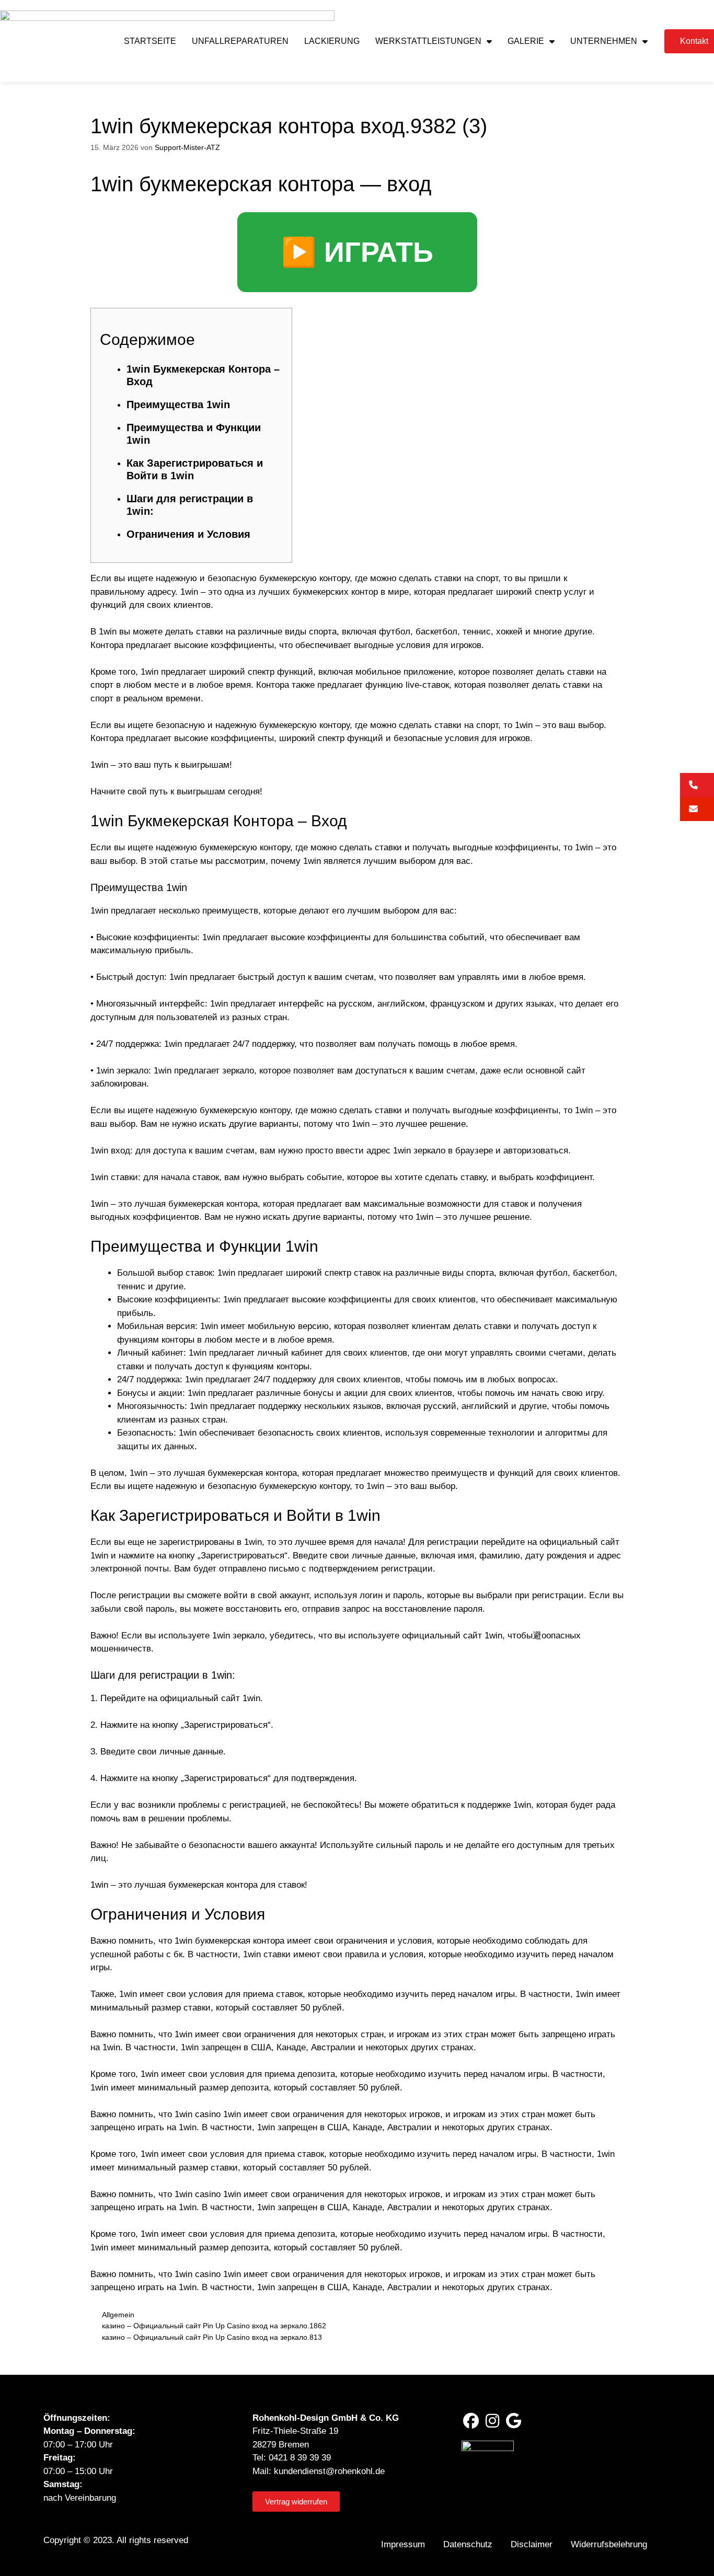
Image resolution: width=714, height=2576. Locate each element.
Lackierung (332, 41)
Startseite (150, 41)
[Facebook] (471, 2421)
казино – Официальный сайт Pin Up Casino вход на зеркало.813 (212, 2337)
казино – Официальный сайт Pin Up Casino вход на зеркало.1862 (214, 2326)
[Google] (514, 2421)
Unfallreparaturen (240, 41)
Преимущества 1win (178, 405)
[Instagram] (492, 2421)
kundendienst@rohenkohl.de (329, 2471)
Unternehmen (604, 41)
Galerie (526, 41)
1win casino (198, 2114)
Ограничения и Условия (188, 534)
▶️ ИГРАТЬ (357, 252)
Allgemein (118, 2315)
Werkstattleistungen (428, 41)
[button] (697, 785)
